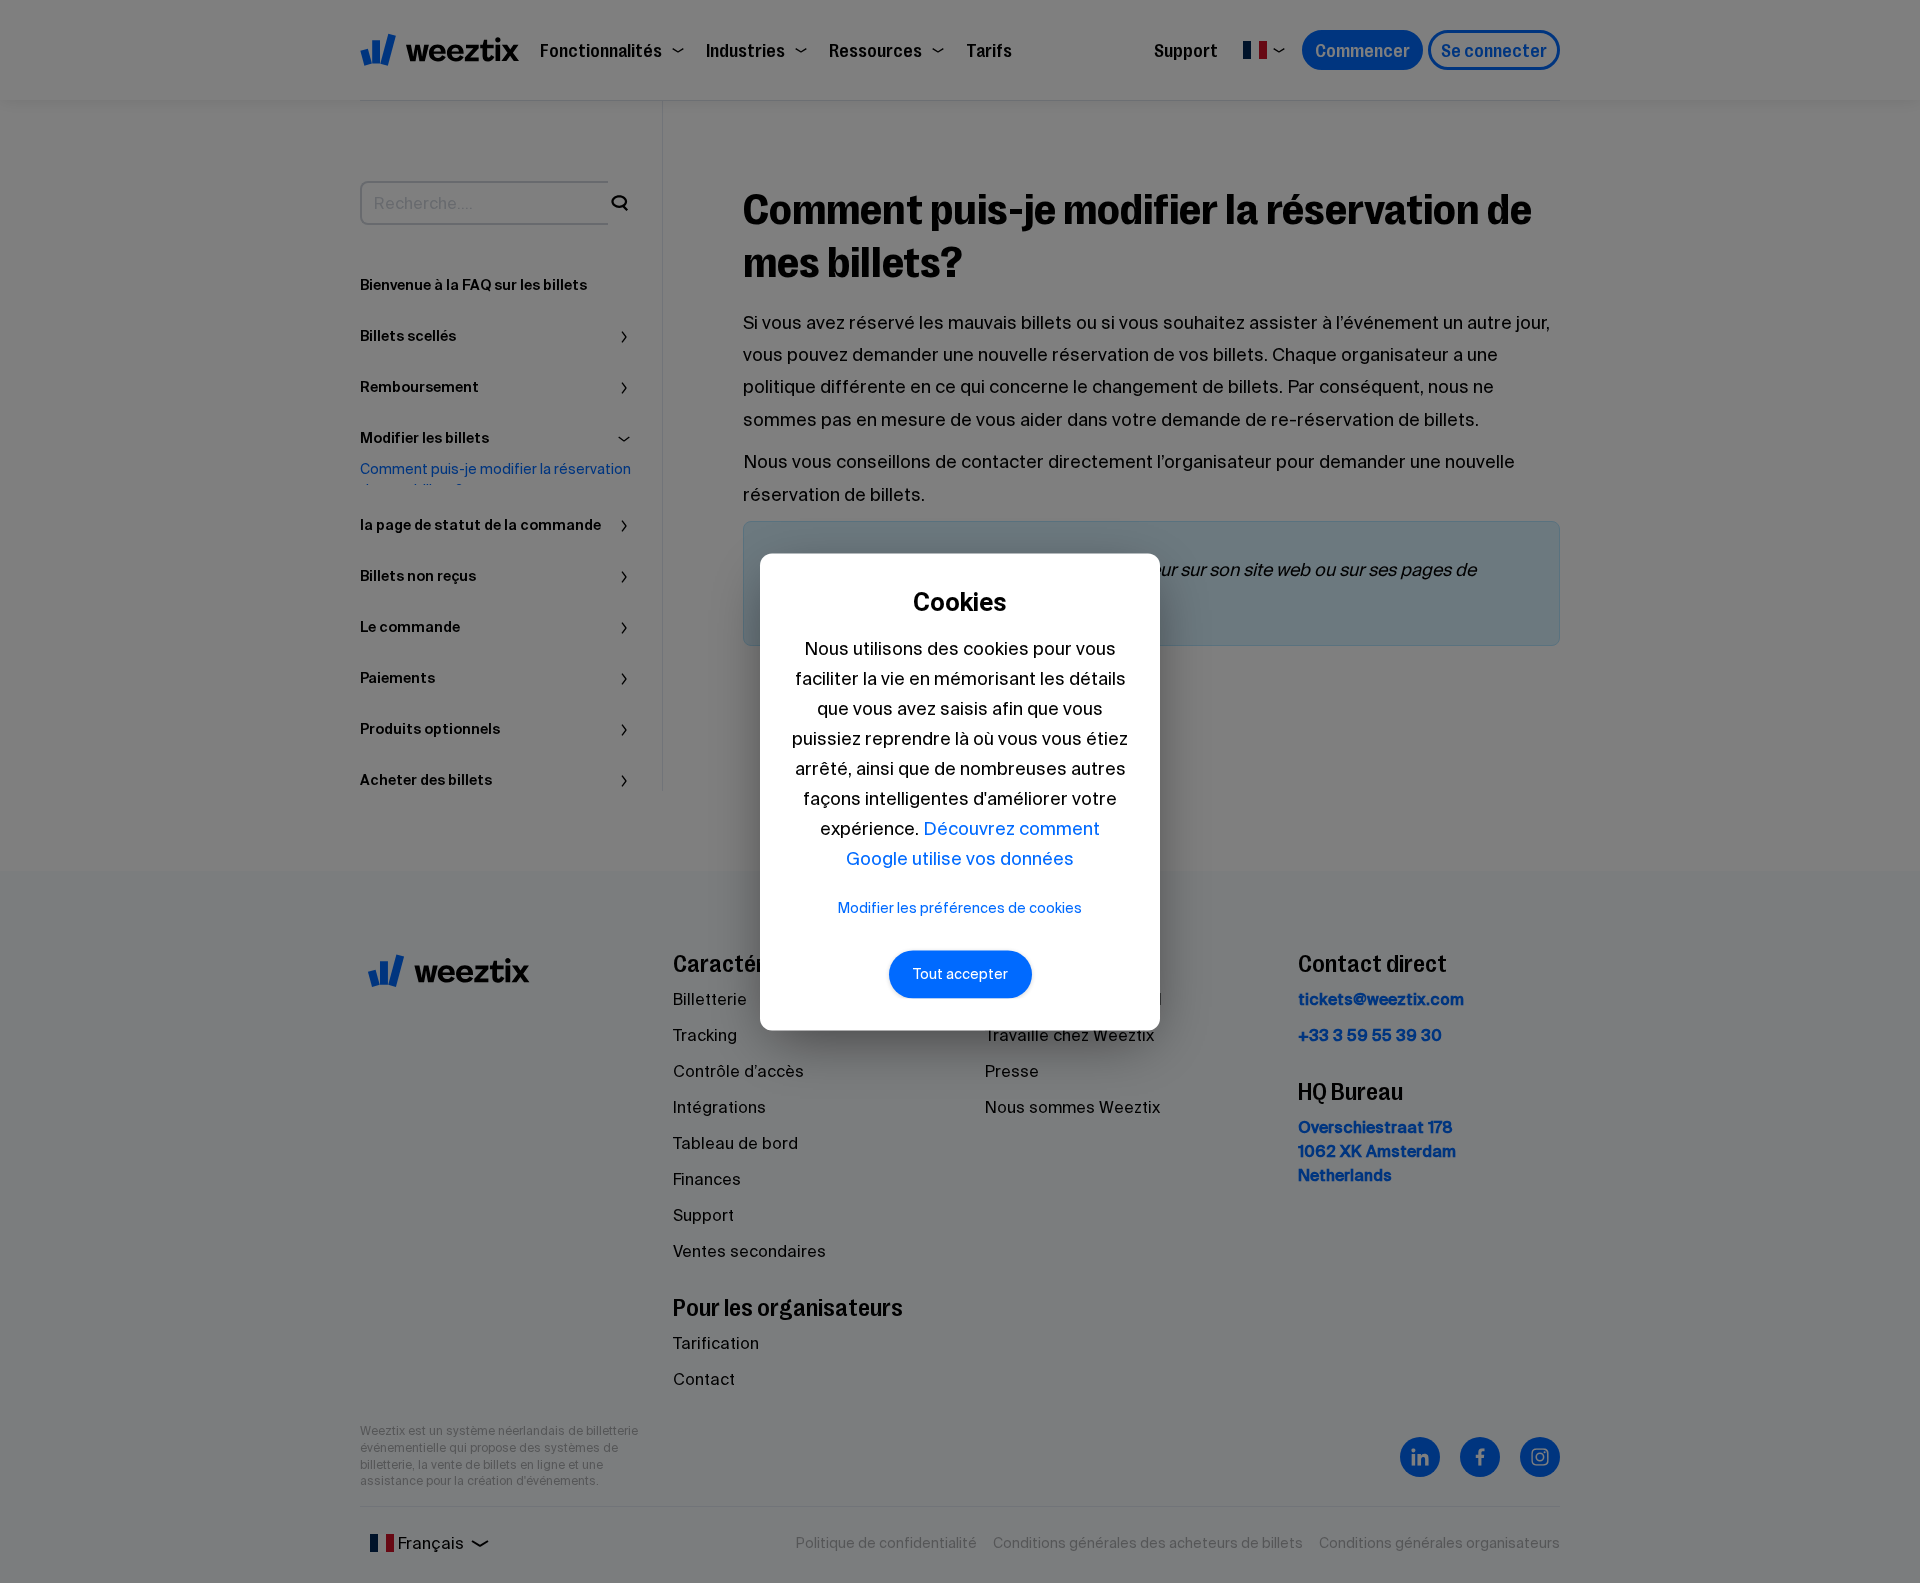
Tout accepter (960, 974)
